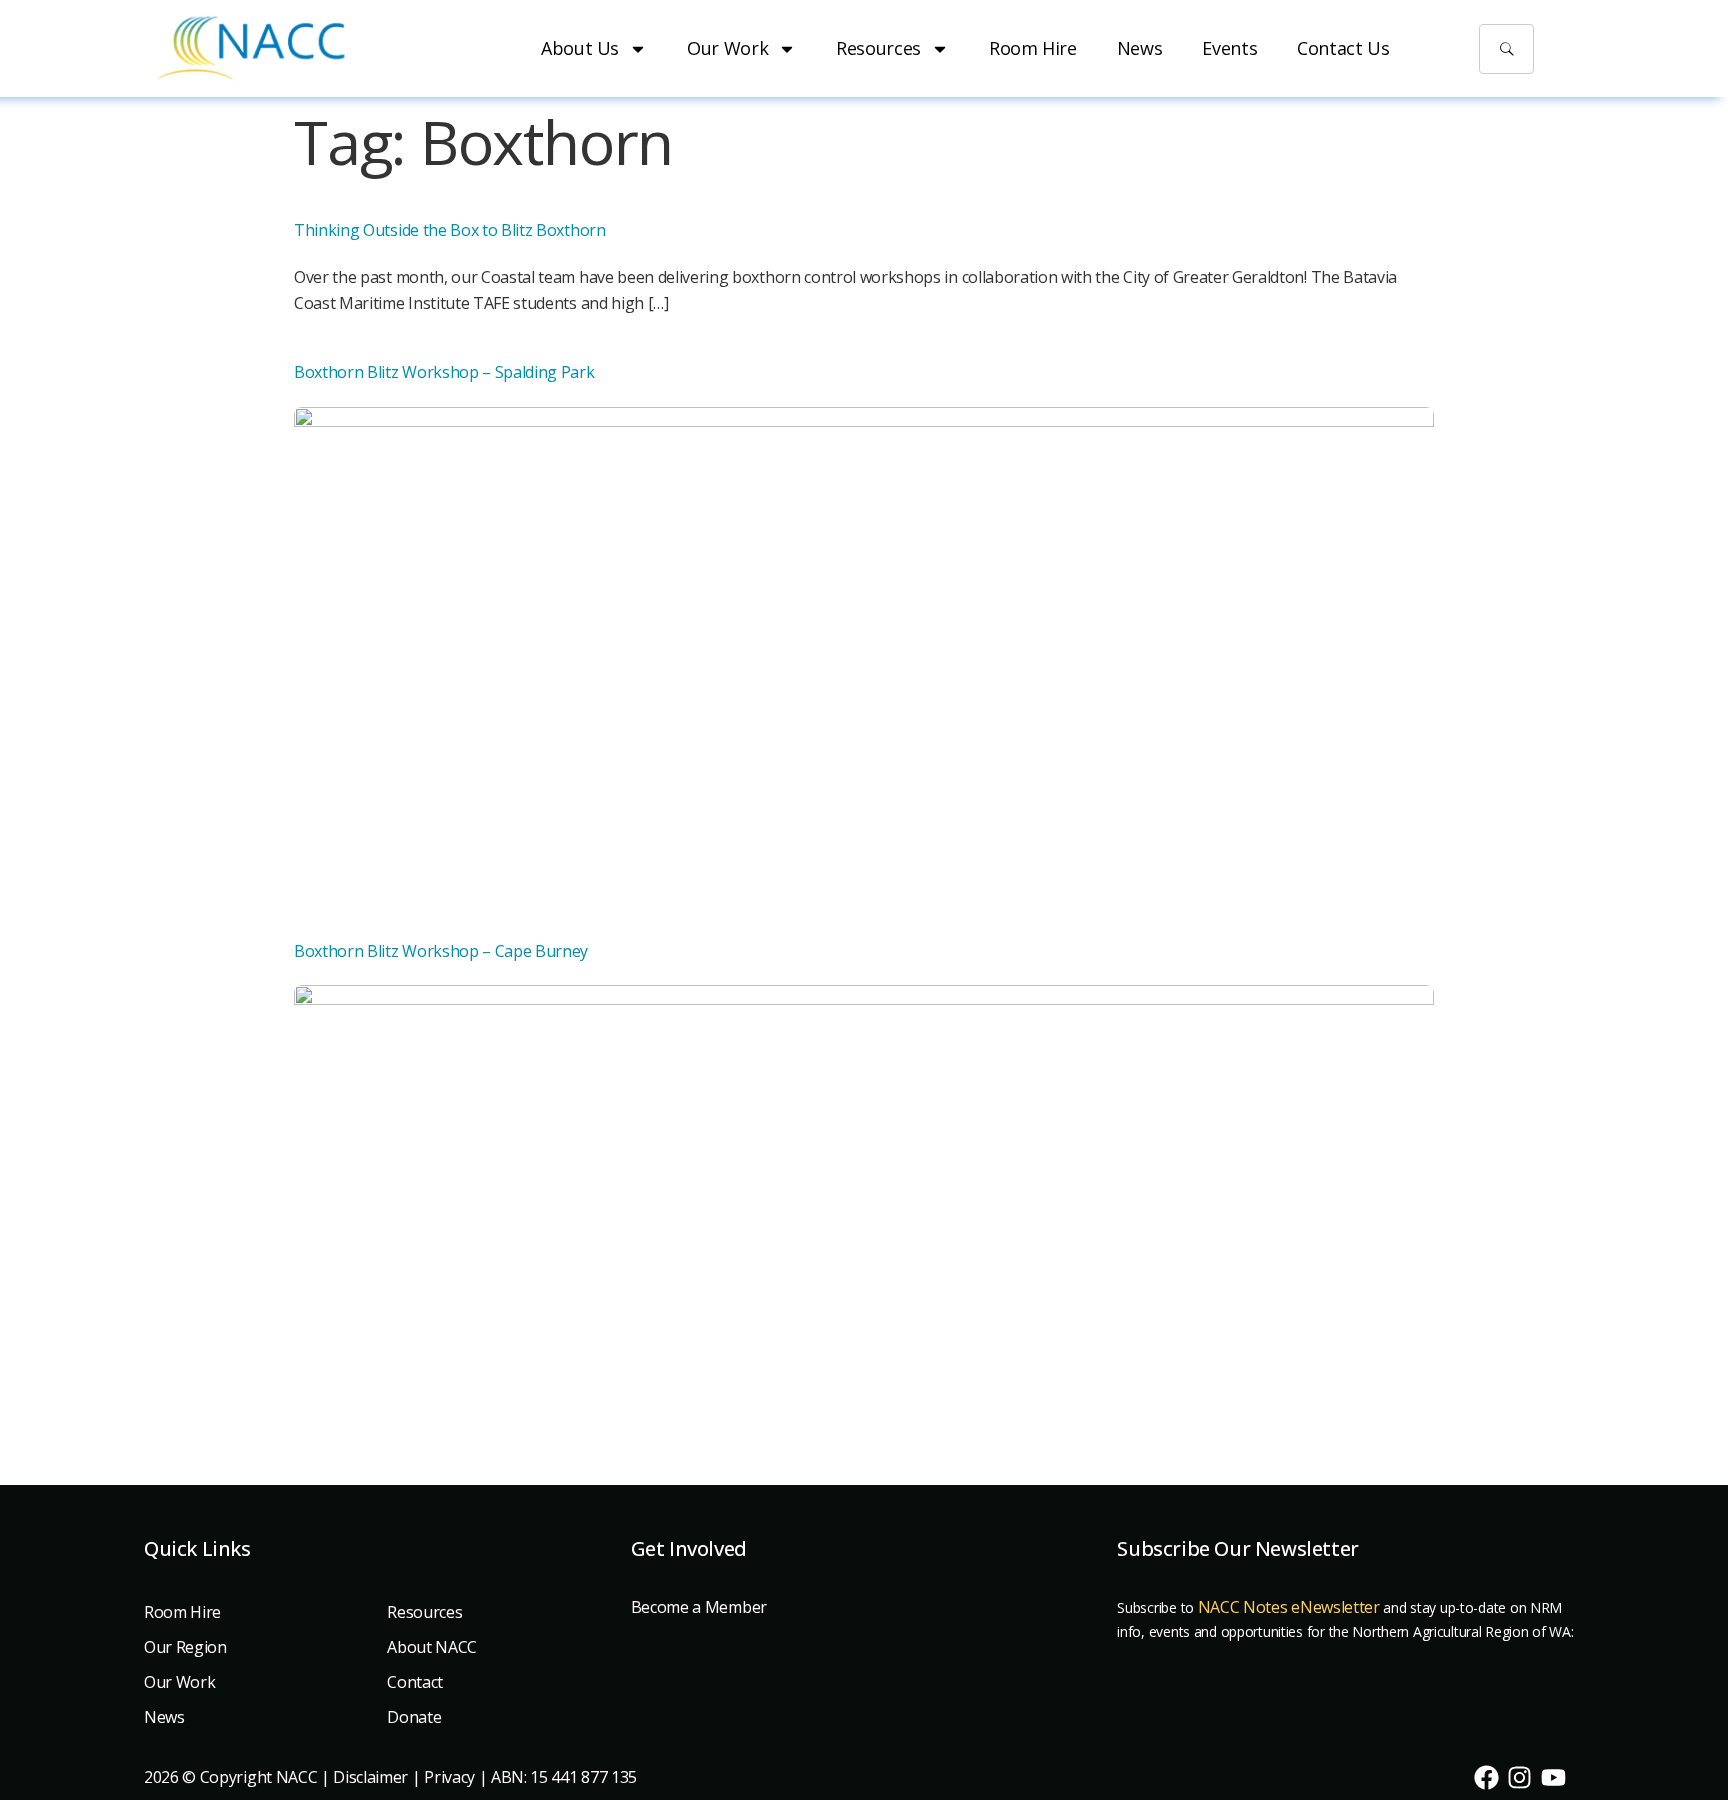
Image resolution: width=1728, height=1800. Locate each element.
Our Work (727, 48)
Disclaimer (370, 1777)
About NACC (432, 1647)
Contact (415, 1682)
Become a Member (699, 1607)
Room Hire (1033, 48)
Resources (878, 48)
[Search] (1507, 49)
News (1140, 48)
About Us (580, 48)
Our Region (185, 1647)
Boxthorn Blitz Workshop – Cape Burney (441, 951)
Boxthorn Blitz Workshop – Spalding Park (444, 372)
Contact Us (1343, 48)
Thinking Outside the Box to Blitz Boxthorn (450, 230)
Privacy (449, 1777)
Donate (414, 1717)
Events (1229, 48)
